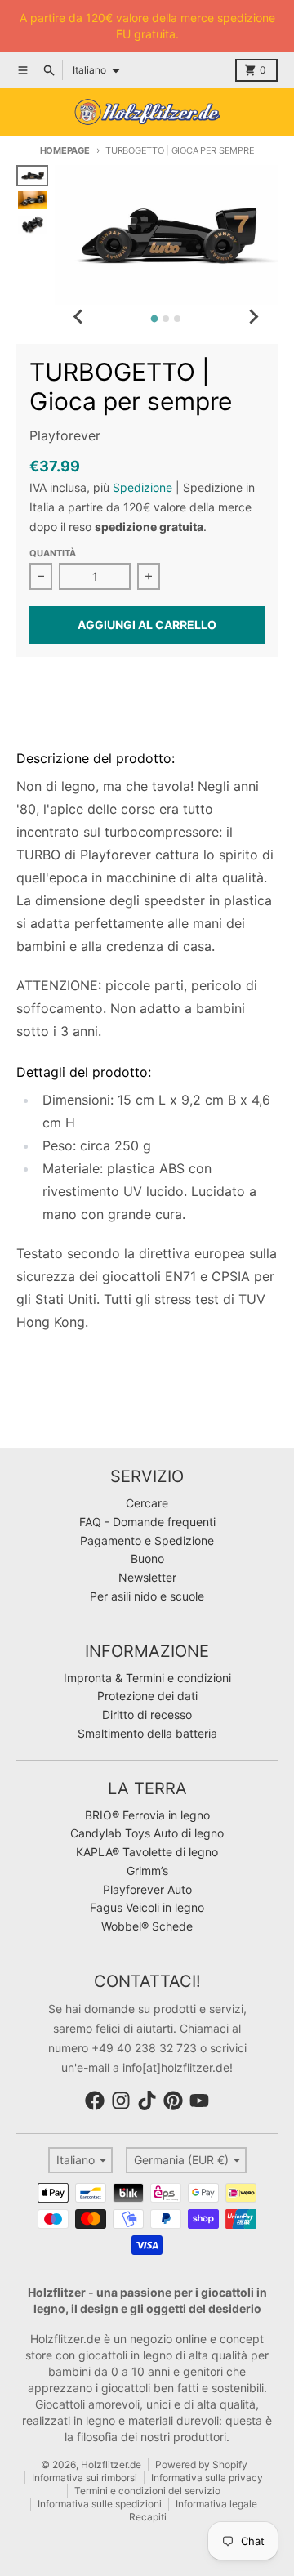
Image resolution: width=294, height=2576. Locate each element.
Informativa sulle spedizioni (100, 2504)
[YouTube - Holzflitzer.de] (199, 2101)
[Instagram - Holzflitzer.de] (121, 2101)
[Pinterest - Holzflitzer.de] (173, 2101)
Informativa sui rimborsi (85, 2478)
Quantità (53, 553)
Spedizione (143, 487)
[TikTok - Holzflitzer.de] (147, 2101)
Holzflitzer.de (111, 2464)
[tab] (155, 319)
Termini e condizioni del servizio (147, 2491)
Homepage (65, 150)
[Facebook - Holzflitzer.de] (95, 2101)
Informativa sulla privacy (207, 2478)
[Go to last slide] (79, 316)
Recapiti (148, 2517)
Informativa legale (216, 2504)
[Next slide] (253, 316)
